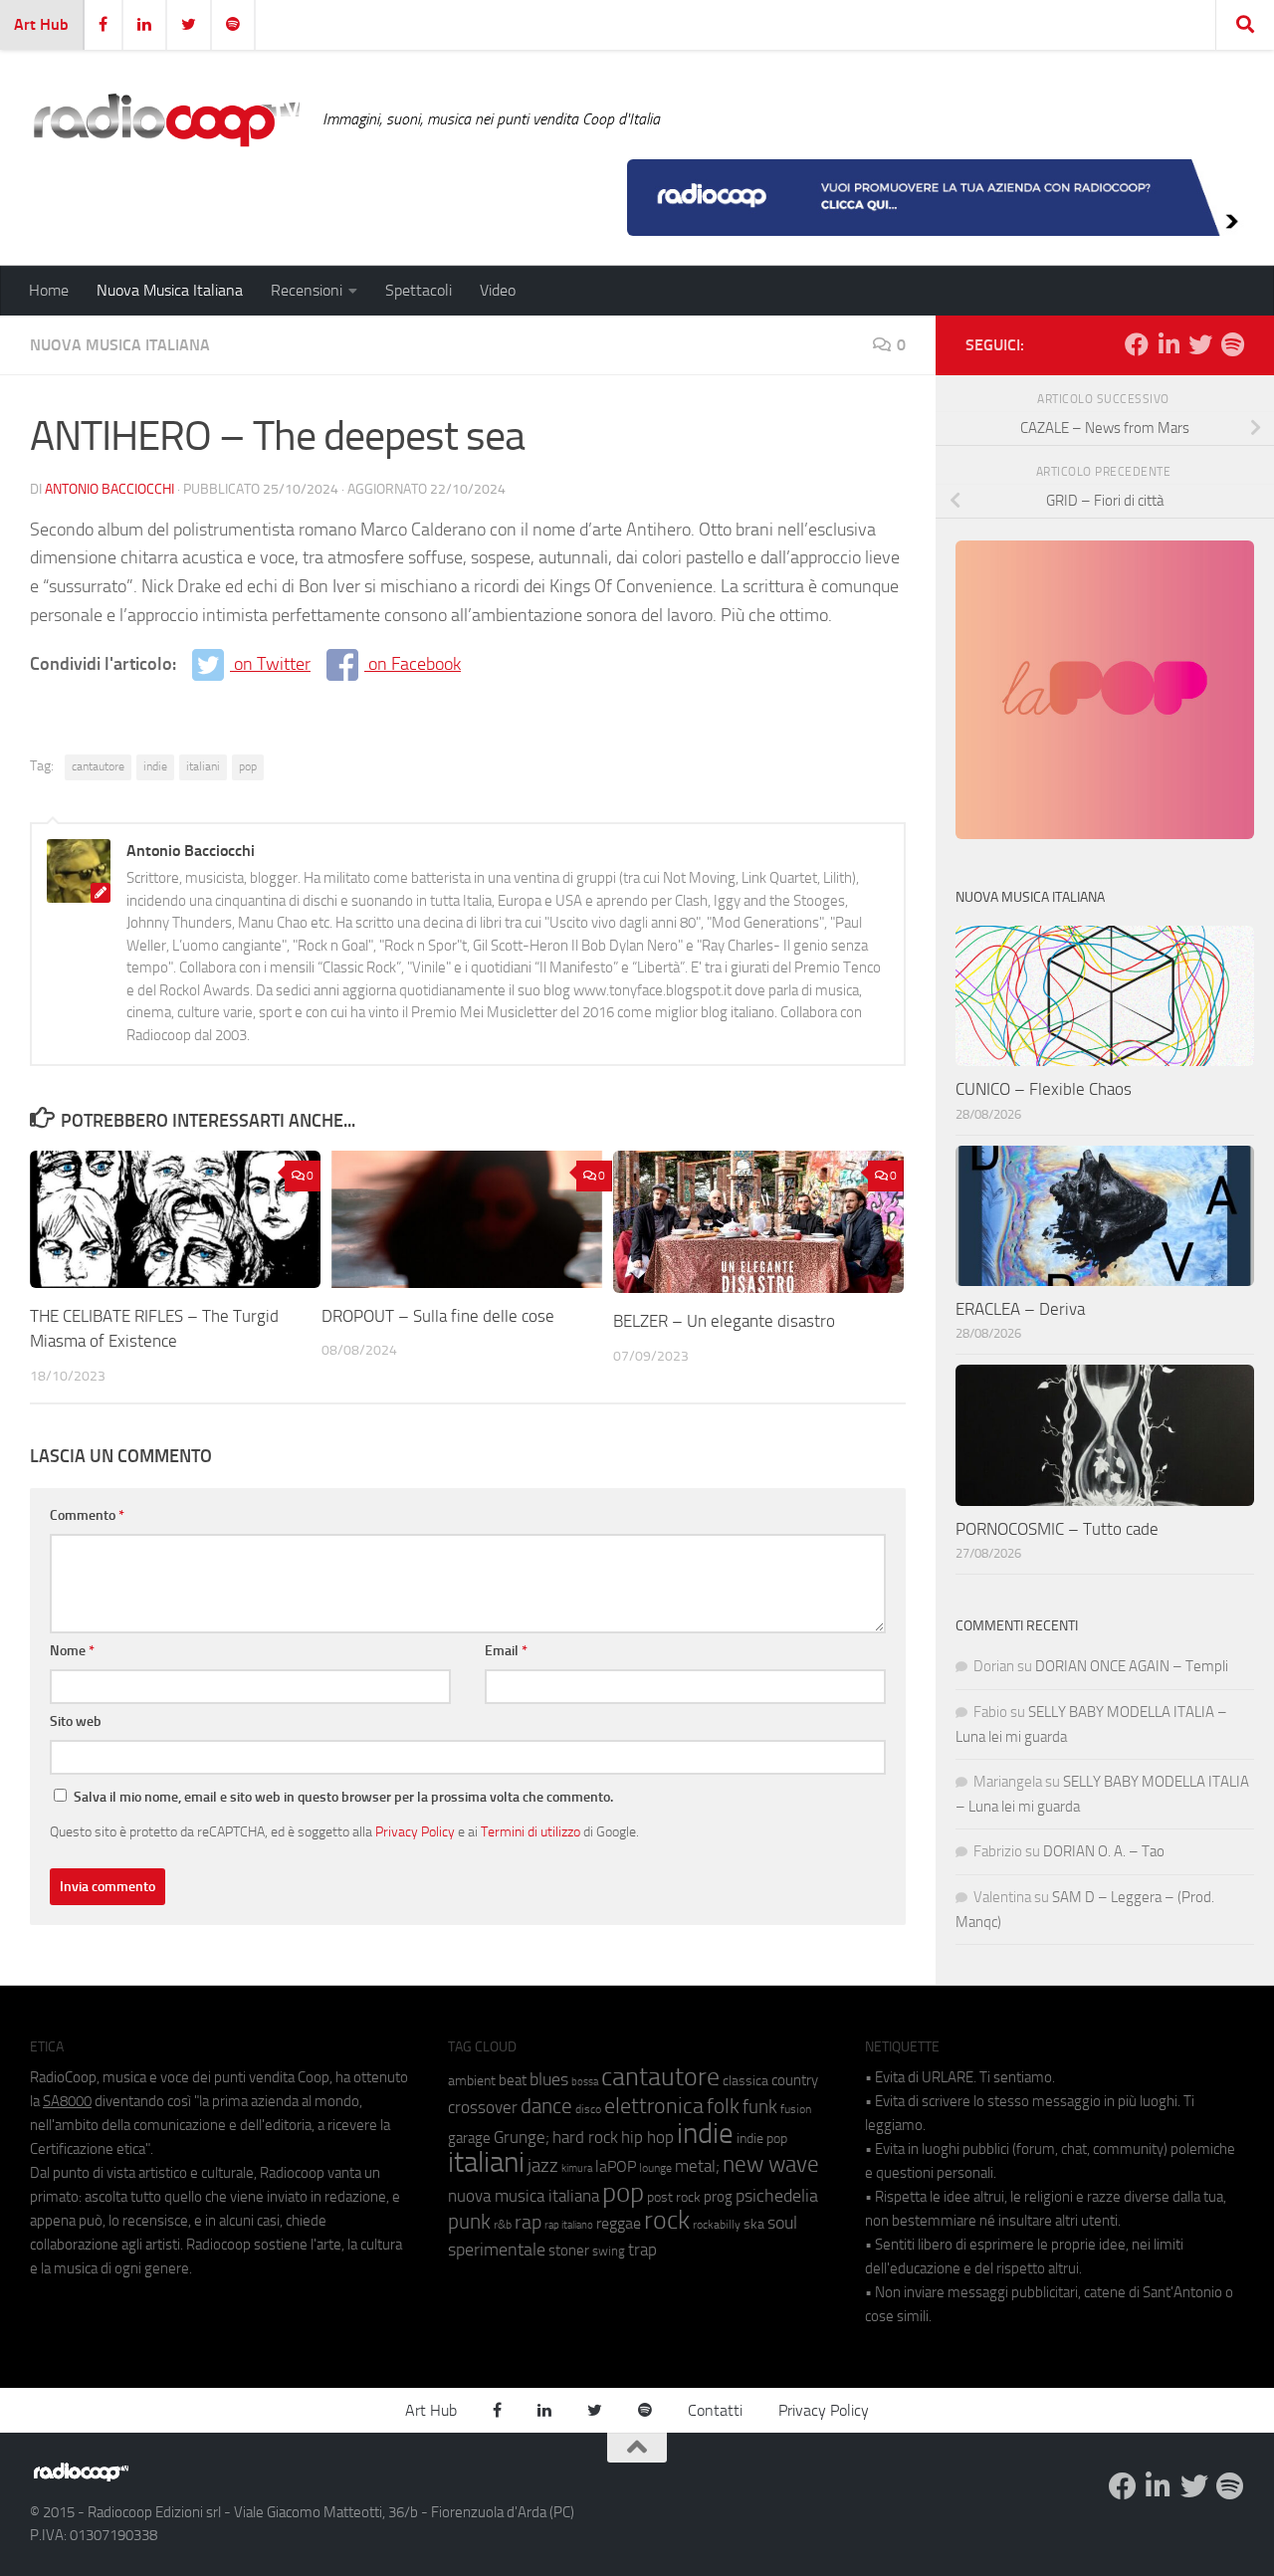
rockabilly (717, 2225)
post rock (674, 2197)
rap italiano (569, 2225)
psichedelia (777, 2196)
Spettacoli (419, 290)
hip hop (647, 2137)
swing (609, 2251)
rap (528, 2222)
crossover (483, 2107)
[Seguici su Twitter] (1200, 344)
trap (642, 2250)
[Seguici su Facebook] (1137, 344)
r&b (503, 2224)
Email (506, 1651)
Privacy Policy (415, 1831)
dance (546, 2106)
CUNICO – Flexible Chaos (1044, 1089)
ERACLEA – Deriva (1020, 1309)
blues (549, 2079)
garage (469, 2138)
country (795, 2080)
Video (498, 290)
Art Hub (41, 24)
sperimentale (497, 2250)
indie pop (762, 2139)
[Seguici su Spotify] (1232, 344)
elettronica (654, 2106)
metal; (697, 2166)
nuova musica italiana (524, 2196)
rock (667, 2220)
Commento (87, 1515)
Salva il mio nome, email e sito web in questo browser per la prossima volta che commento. (343, 1797)
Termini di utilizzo (531, 1831)
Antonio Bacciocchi (109, 489)
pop (248, 766)
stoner (569, 2251)
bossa (585, 2082)
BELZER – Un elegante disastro (724, 1321)
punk (469, 2222)
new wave (771, 2164)
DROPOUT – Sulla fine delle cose (438, 1316)
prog (718, 2197)
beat (513, 2080)
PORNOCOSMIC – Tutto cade (1057, 1529)
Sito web (76, 1721)
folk (723, 2106)
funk (760, 2107)
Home (49, 290)
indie (155, 766)
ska (754, 2224)
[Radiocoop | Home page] (166, 119)
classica (745, 2081)
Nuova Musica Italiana (170, 290)
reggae (619, 2223)
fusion (796, 2109)
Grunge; (522, 2138)
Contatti (715, 2410)
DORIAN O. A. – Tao (1104, 1851)
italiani (203, 766)
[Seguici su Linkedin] (1168, 344)
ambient (472, 2081)
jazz (543, 2166)
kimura (577, 2168)
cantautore (98, 766)
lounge (655, 2168)
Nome (72, 1651)
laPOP (616, 2167)
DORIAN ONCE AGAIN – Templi (1132, 1666)
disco (588, 2109)
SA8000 (67, 2101)
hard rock (585, 2138)
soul (782, 2223)
